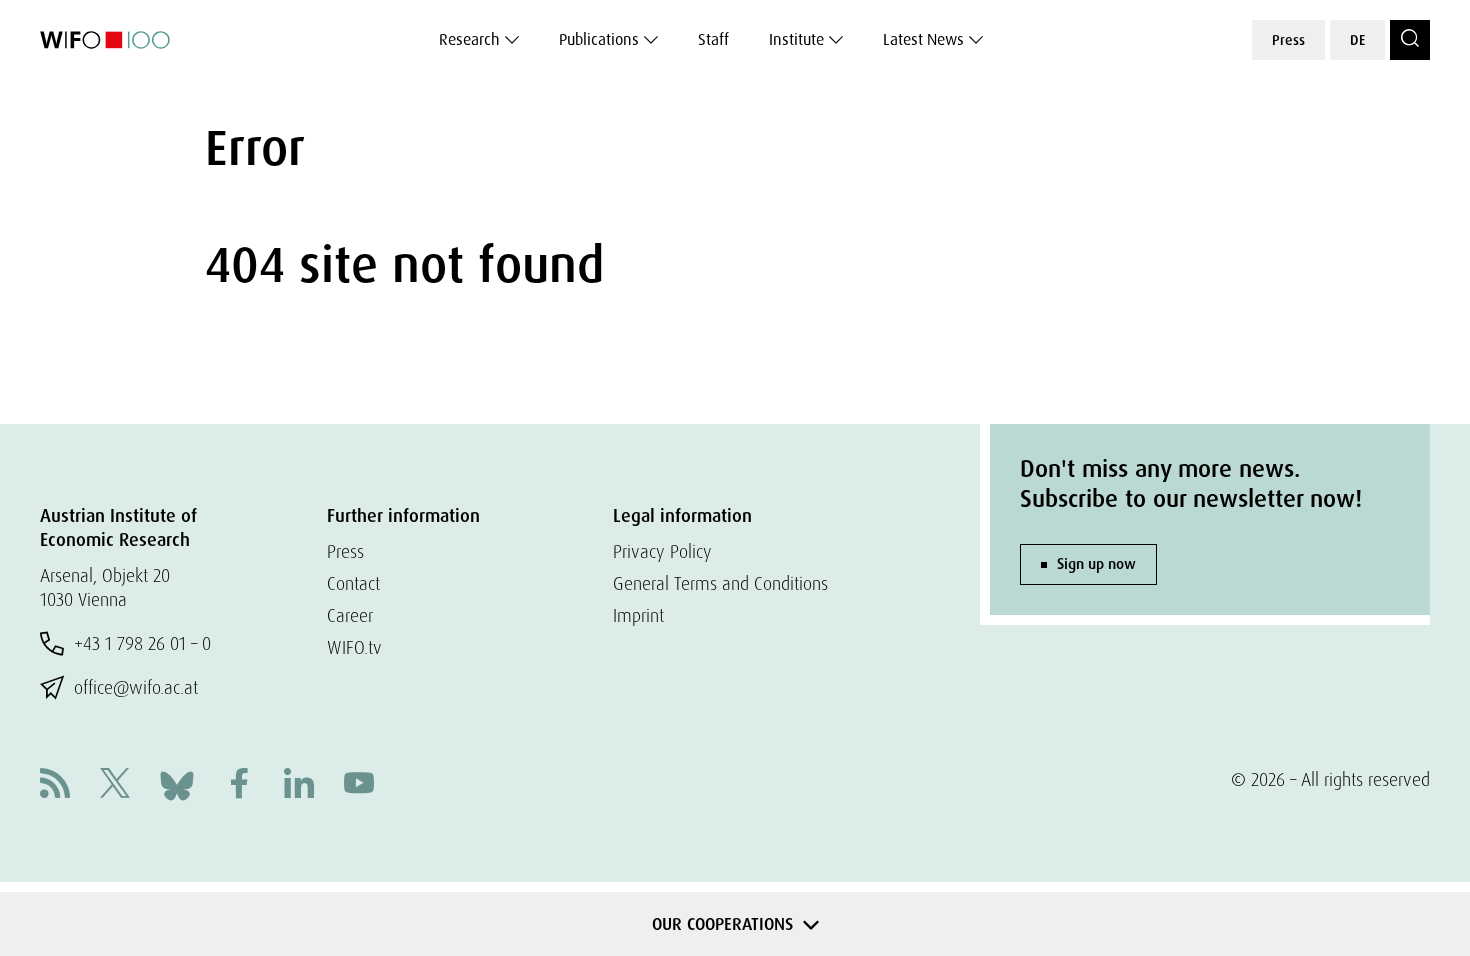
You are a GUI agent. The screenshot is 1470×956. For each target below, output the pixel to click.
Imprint (638, 615)
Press (1288, 40)
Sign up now (1096, 564)
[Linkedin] (299, 785)
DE (1357, 40)
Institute (796, 39)
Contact (353, 583)
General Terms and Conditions (720, 583)
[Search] (1410, 40)
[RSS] (55, 785)
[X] (115, 785)
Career (350, 615)
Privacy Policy (662, 551)
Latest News (923, 39)
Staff (713, 39)
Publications (599, 39)
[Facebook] (239, 785)
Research (469, 39)
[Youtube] (359, 785)
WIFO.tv (354, 647)
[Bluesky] (177, 783)
